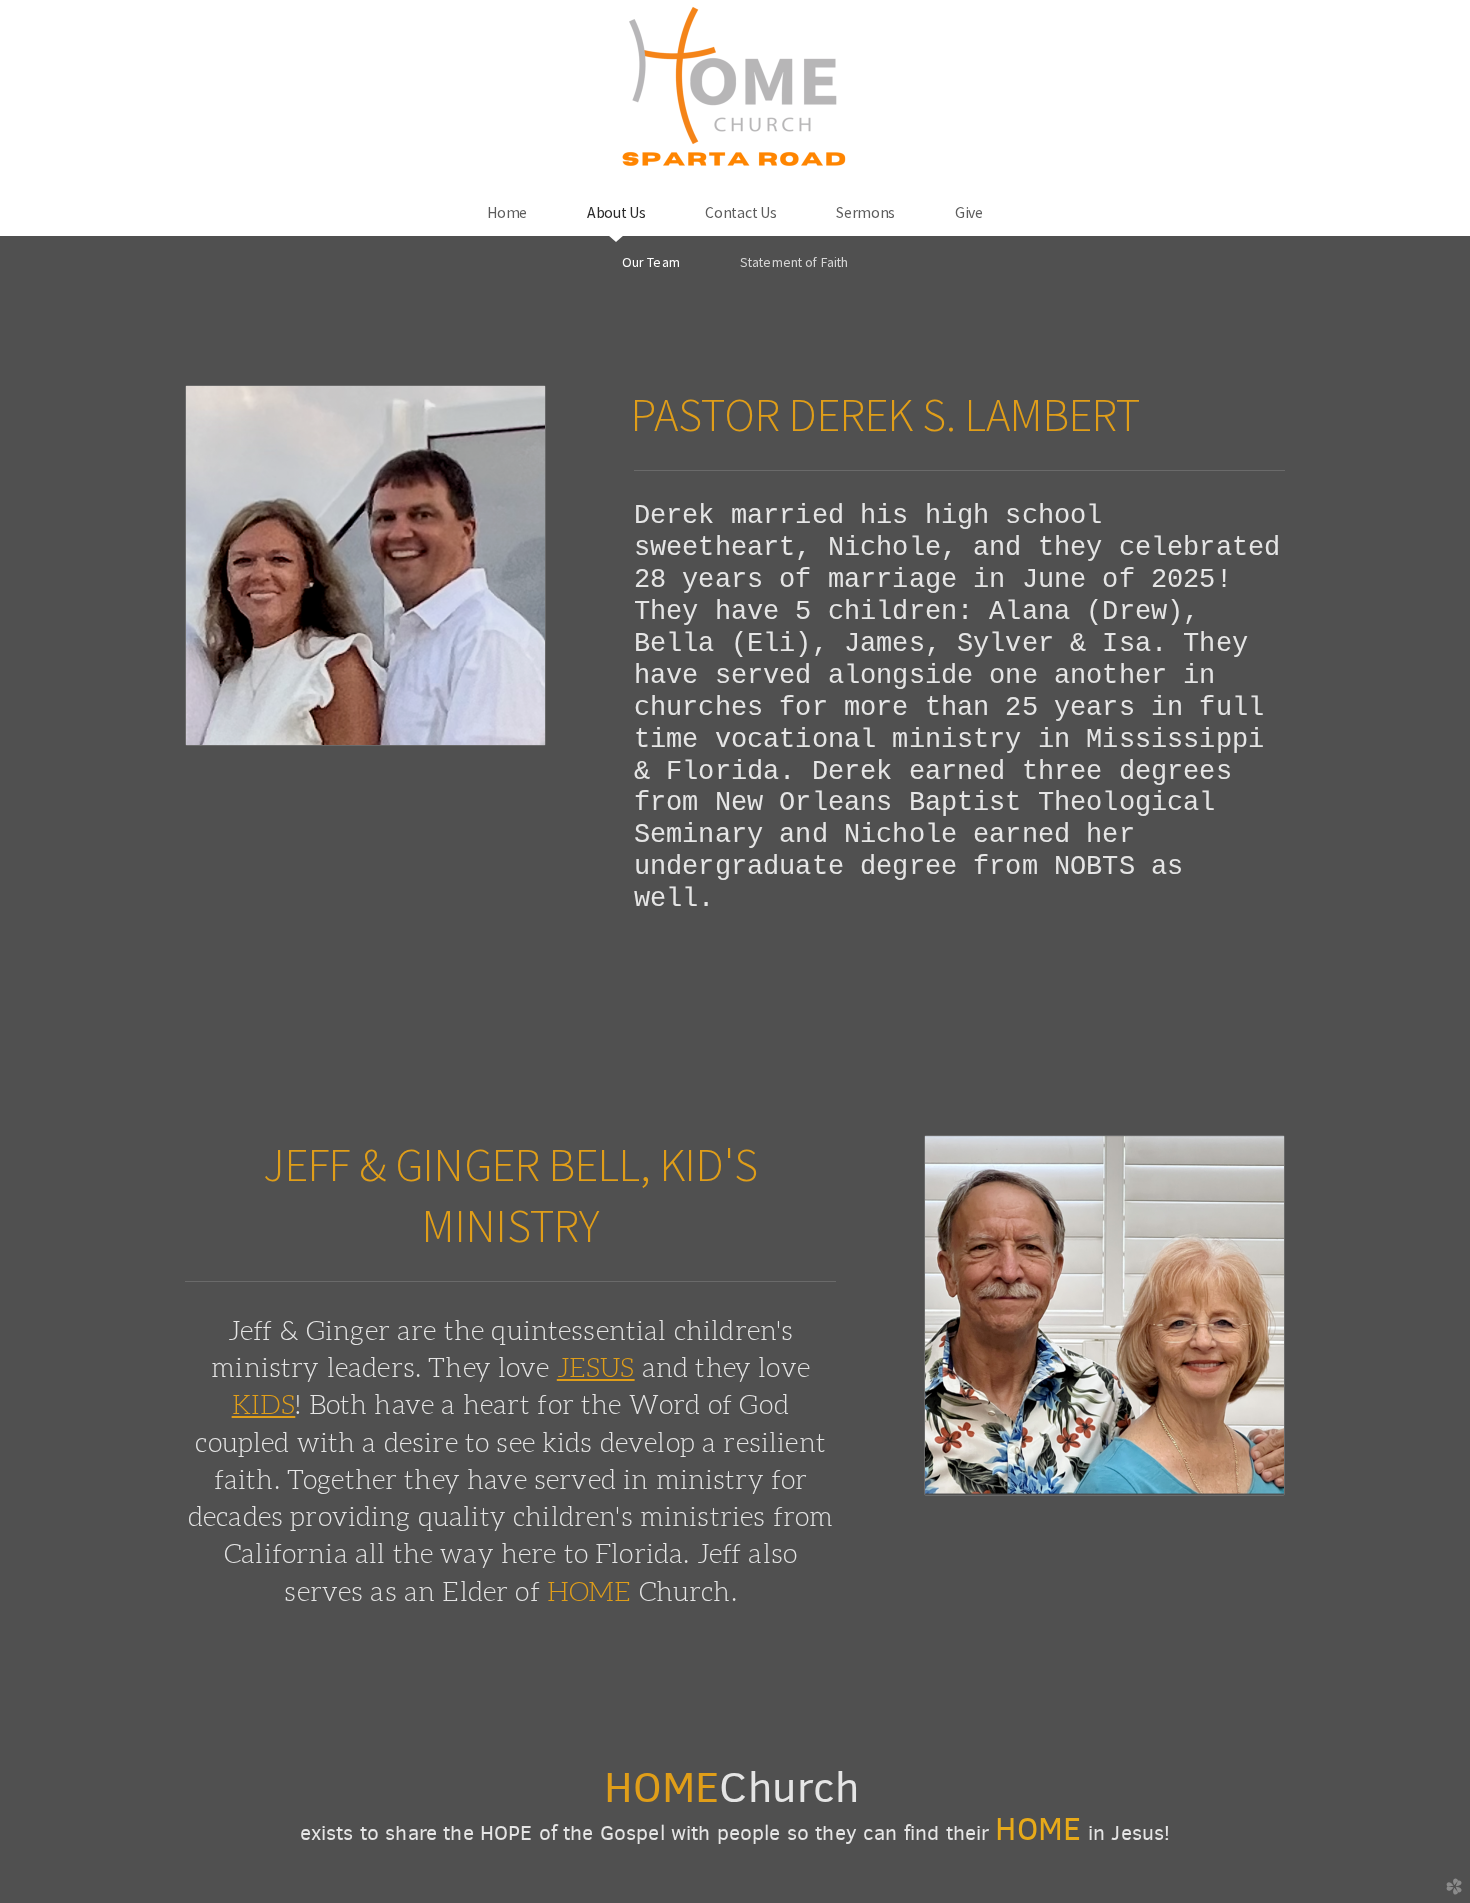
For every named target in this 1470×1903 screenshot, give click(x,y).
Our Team (651, 262)
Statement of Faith (794, 262)
